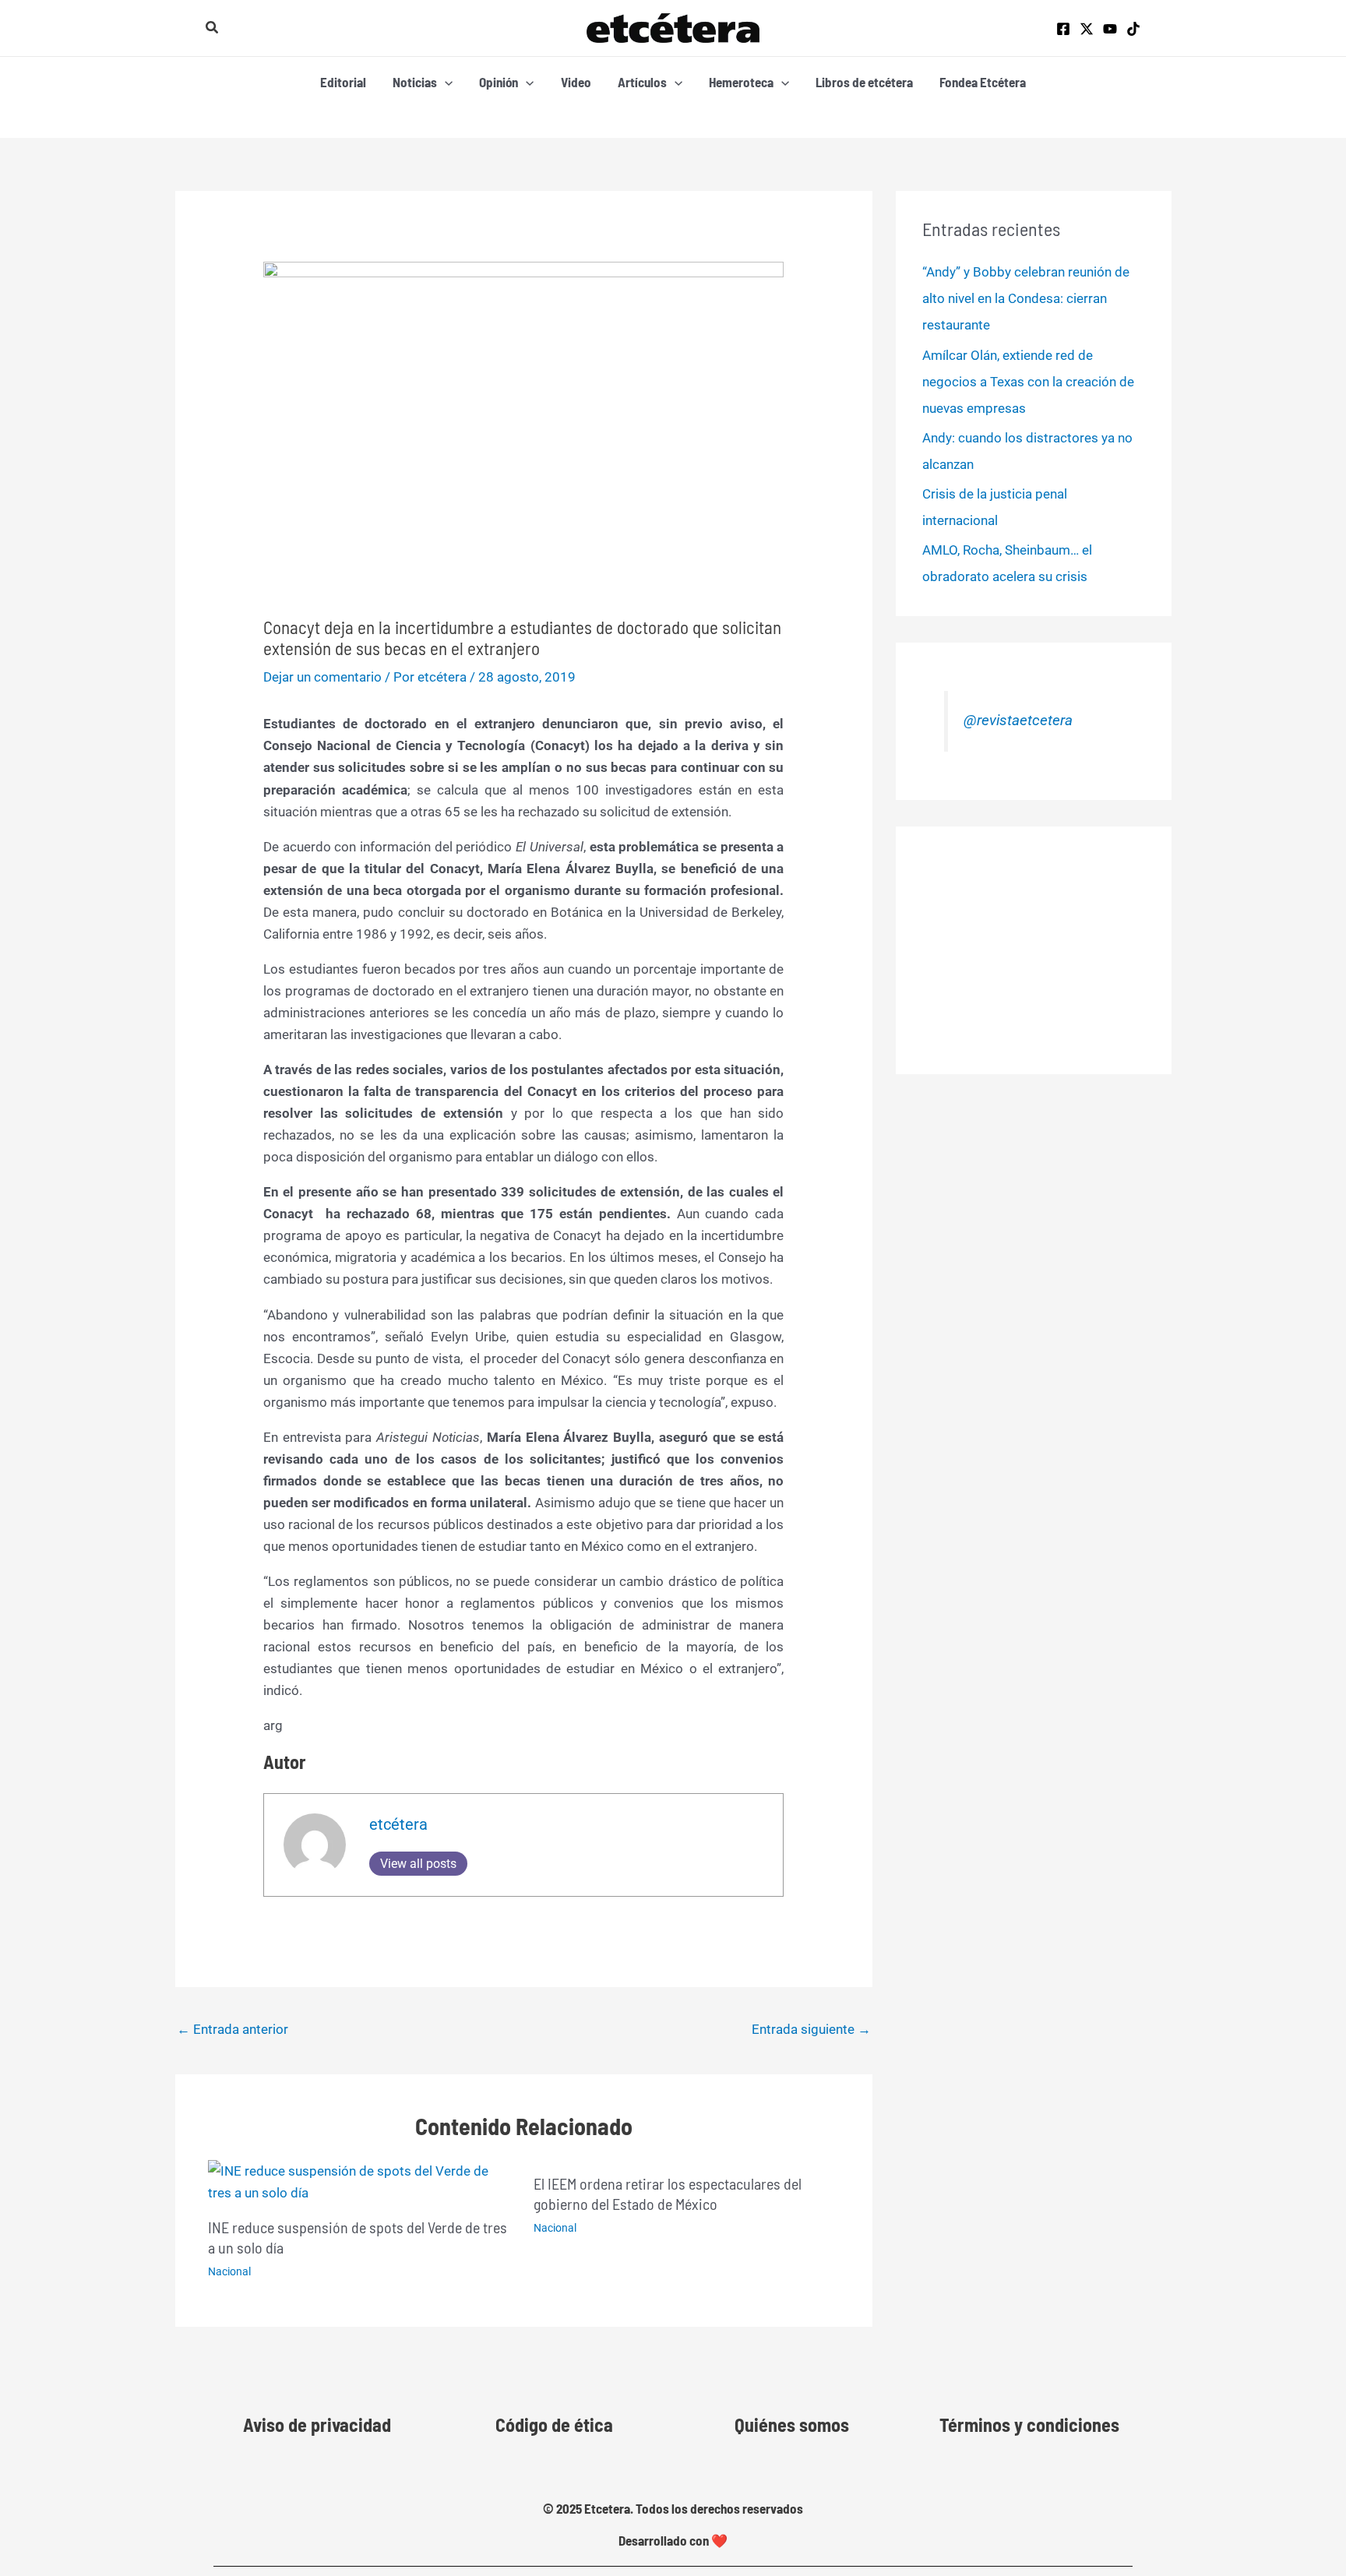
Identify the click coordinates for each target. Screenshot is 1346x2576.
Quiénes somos (792, 2424)
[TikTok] (1133, 29)
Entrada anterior (233, 2029)
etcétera (398, 1824)
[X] (1087, 29)
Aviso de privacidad (317, 2424)
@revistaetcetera (1018, 721)
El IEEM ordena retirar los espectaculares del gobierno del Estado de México (668, 2194)
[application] (445, 82)
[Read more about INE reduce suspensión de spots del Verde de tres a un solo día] (361, 2181)
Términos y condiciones (1029, 2424)
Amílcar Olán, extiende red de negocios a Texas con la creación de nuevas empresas (1028, 382)
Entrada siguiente (811, 2029)
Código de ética (554, 2424)
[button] (213, 28)
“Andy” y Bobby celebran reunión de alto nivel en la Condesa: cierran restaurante (1026, 298)
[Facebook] (1063, 29)
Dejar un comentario (322, 677)
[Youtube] (1110, 29)
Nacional (229, 2271)
